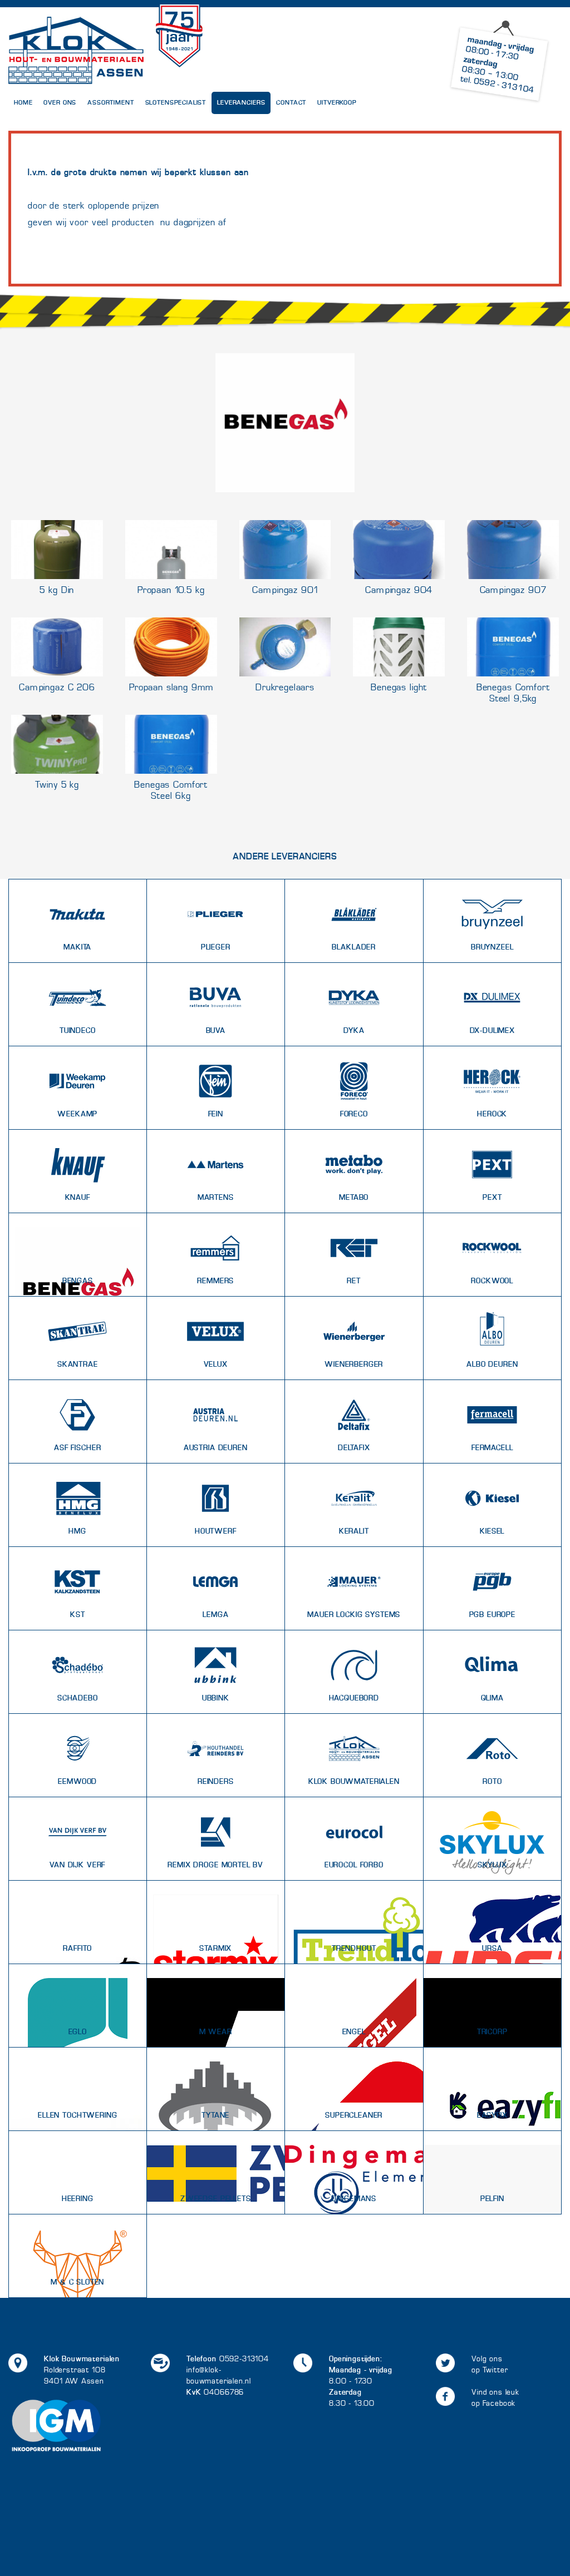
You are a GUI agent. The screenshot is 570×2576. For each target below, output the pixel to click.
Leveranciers (241, 103)
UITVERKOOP (337, 103)
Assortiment (110, 103)
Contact (291, 103)
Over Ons (60, 103)
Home (23, 103)
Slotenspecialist (176, 103)
